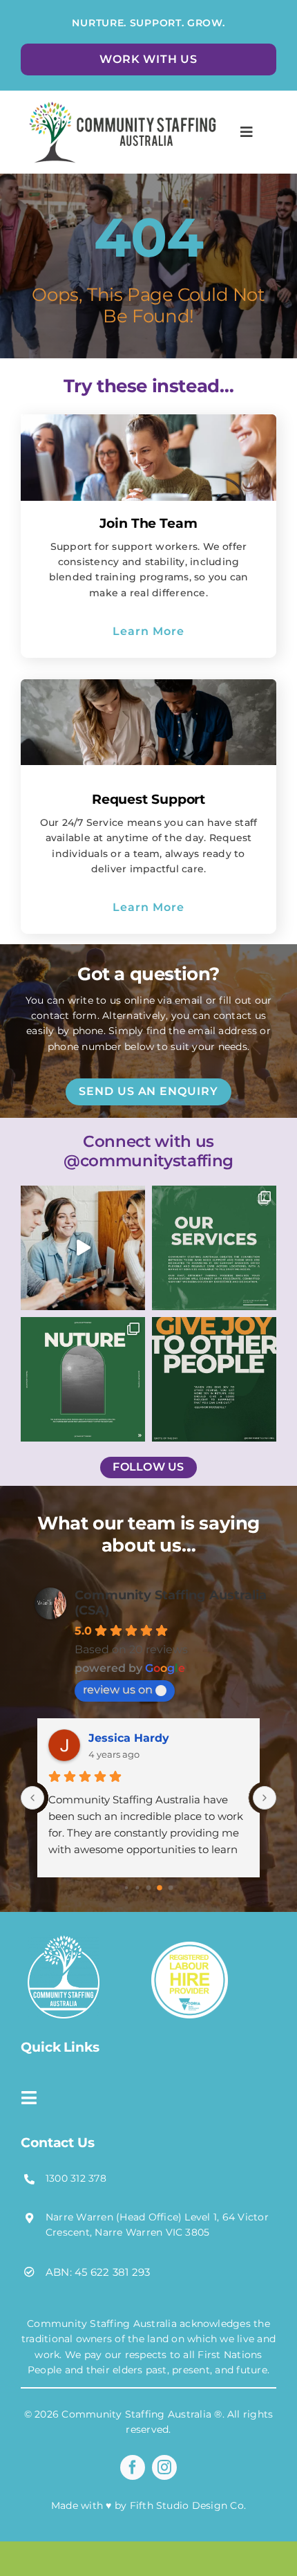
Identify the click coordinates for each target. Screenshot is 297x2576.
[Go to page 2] (149, 1888)
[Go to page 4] (171, 1888)
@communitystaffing (148, 1161)
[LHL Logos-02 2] (190, 1947)
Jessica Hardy (129, 1738)
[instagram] (164, 2467)
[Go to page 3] (160, 1888)
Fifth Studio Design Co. (188, 2505)
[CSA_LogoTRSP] (64, 1941)
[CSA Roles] (120, 99)
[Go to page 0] (126, 1888)
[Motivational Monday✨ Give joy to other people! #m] (214, 1379)
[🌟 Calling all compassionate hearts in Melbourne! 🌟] (83, 1248)
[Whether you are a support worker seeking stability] (83, 1379)
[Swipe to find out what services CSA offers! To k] (214, 1248)
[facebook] (133, 2467)
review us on (118, 1690)
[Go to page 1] (137, 1888)
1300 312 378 (76, 2178)
